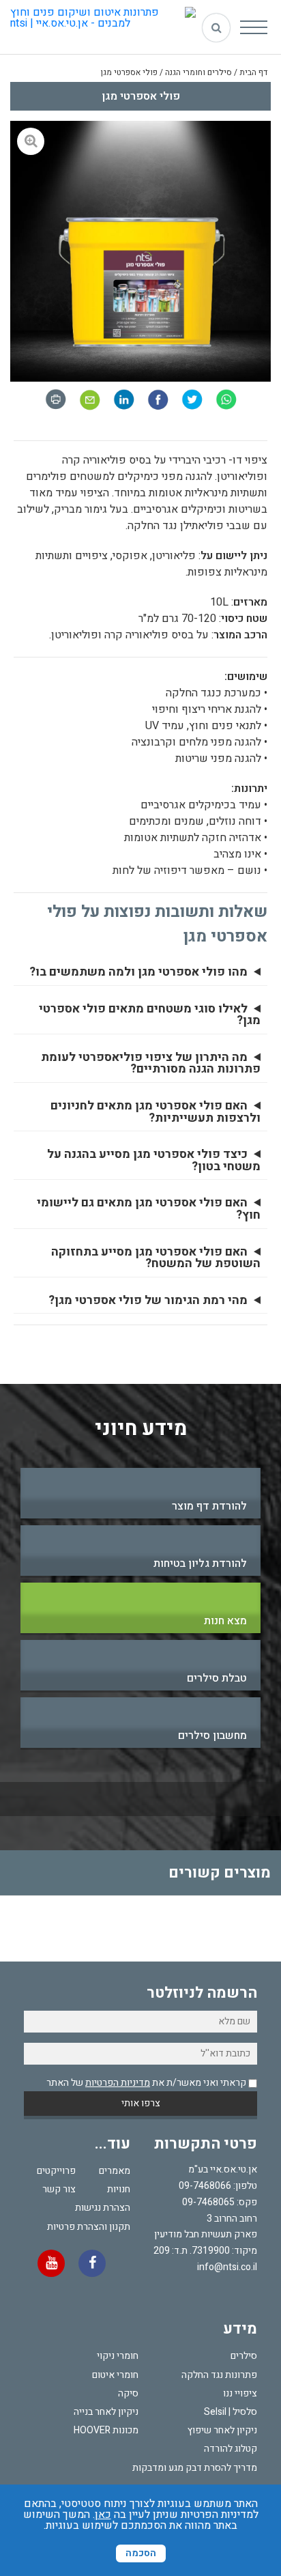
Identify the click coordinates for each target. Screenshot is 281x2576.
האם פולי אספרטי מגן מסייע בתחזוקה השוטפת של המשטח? (156, 1258)
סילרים (244, 2356)
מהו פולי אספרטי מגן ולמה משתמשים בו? (138, 972)
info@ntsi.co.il (227, 2267)
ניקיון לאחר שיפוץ (222, 2430)
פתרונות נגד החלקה (219, 2375)
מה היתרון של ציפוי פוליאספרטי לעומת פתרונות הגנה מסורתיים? (151, 1063)
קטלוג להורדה (231, 2449)
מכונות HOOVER (106, 2430)
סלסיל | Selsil (231, 2412)
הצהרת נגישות (103, 2208)
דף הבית (253, 72)
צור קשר (59, 2189)
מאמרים (115, 2171)
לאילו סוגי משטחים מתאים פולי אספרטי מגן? (150, 1015)
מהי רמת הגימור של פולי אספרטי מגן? (148, 1301)
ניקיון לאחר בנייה (106, 2412)
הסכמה (141, 2553)
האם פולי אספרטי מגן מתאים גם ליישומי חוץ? (149, 1209)
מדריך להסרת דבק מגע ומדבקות (195, 2468)
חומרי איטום (115, 2375)
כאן (103, 2515)
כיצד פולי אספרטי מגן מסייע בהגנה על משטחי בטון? (154, 1160)
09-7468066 (205, 2186)
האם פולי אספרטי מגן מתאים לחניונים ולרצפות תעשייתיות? (156, 1112)
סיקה (128, 2393)
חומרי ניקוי (118, 2356)
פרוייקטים (56, 2171)
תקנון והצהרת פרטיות (89, 2227)
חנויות (119, 2189)
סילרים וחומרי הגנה (198, 72)
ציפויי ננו (240, 2393)
